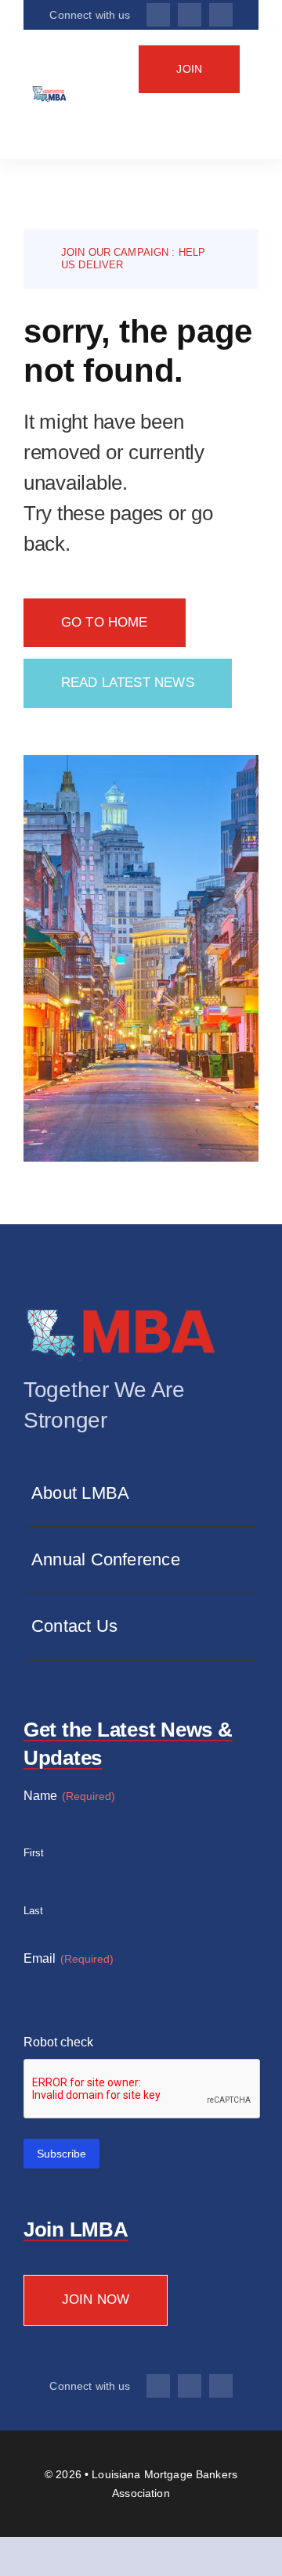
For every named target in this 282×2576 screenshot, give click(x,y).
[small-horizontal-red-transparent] (121, 1309)
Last (33, 1911)
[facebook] (158, 15)
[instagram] (190, 15)
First (34, 1853)
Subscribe (61, 2154)
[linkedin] (221, 15)
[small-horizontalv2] (49, 93)
